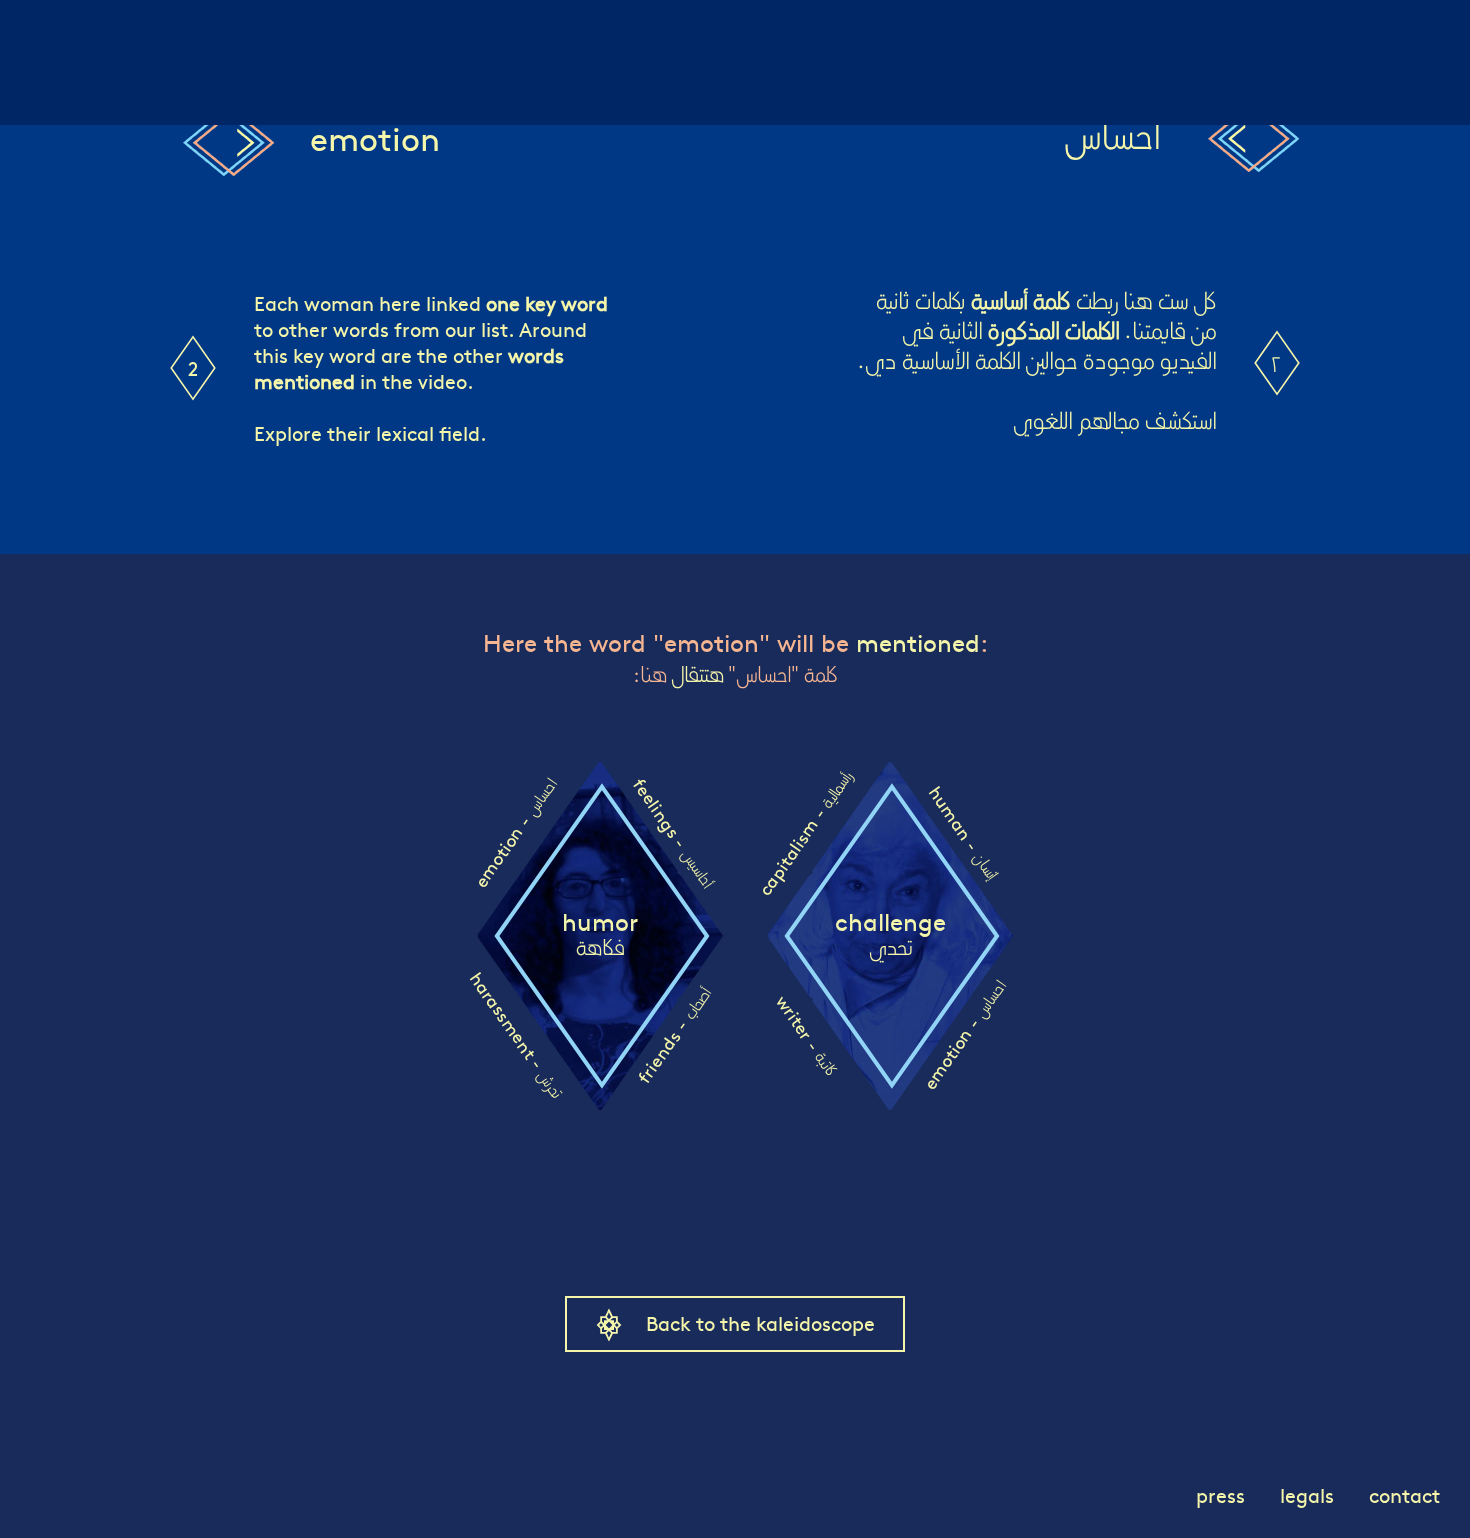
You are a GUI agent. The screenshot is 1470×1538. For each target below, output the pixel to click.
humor (600, 935)
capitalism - (804, 833)
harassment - (516, 1034)
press (1220, 1494)
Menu (48, 24)
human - (963, 832)
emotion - (514, 834)
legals (1307, 1494)
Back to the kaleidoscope (760, 1322)
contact (1404, 1494)
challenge (890, 935)
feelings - (673, 832)
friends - (673, 1035)
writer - (806, 1034)
